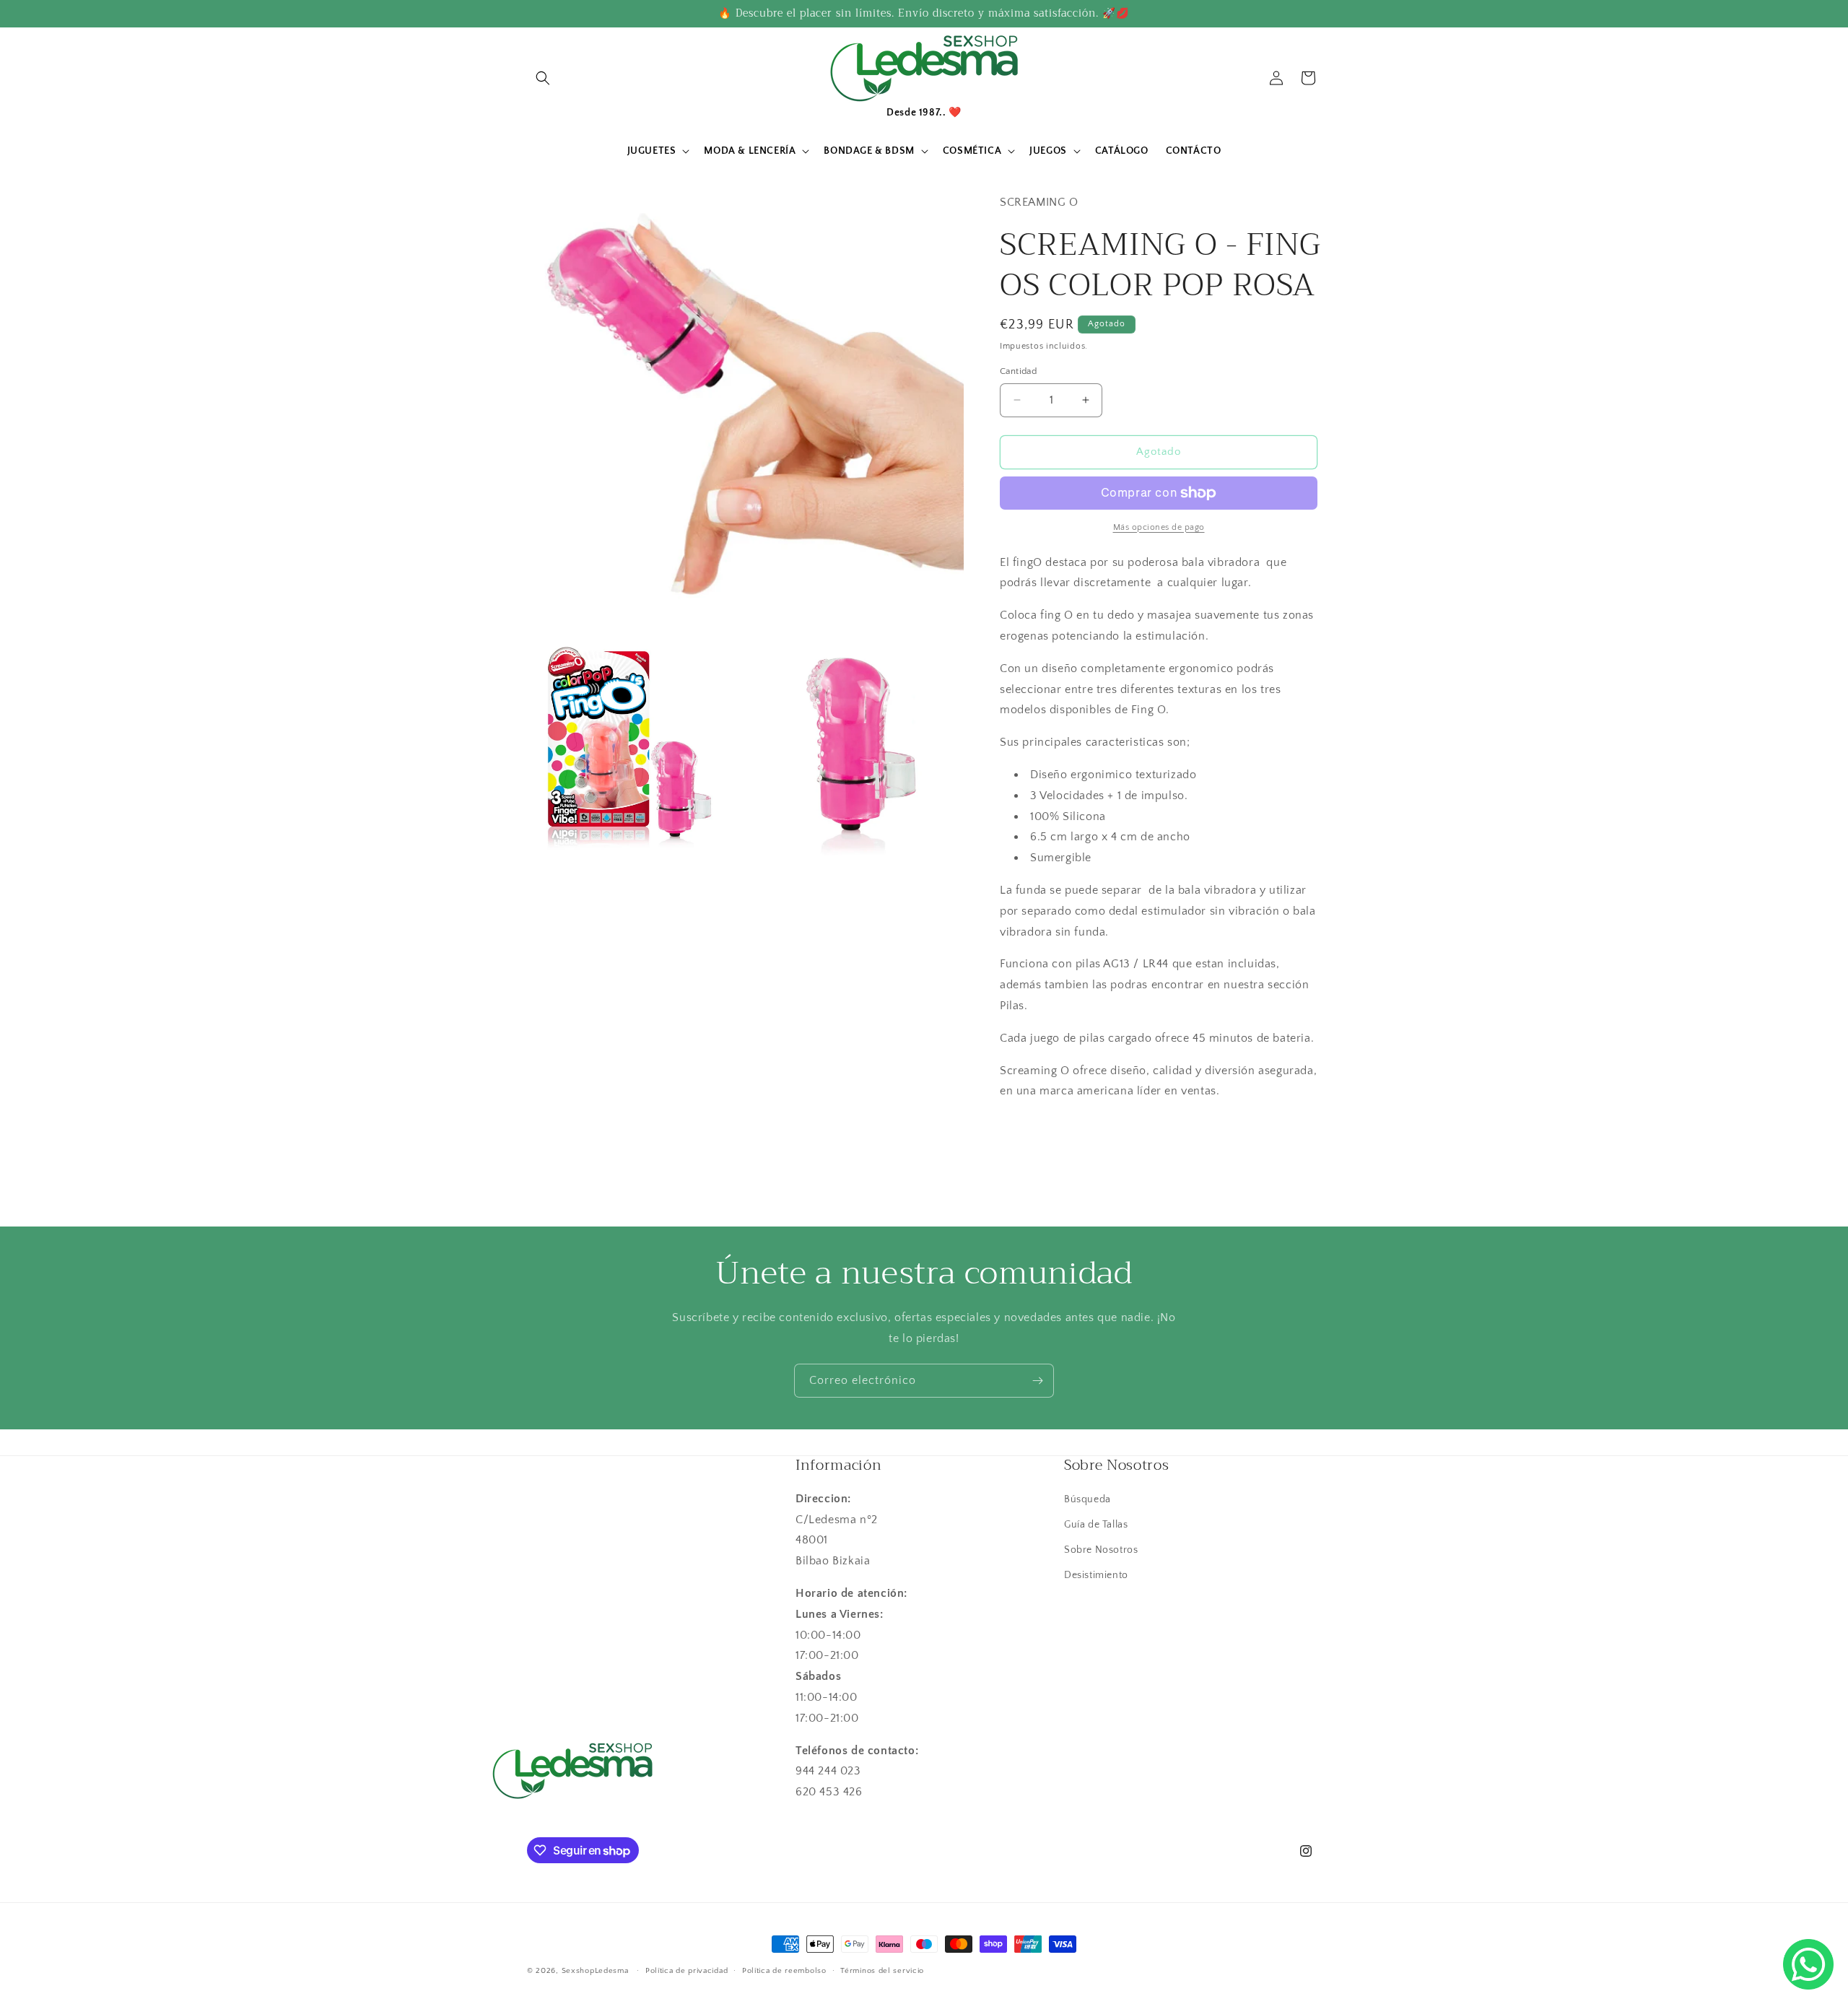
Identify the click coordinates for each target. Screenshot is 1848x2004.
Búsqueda (1088, 1499)
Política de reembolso (784, 1971)
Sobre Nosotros (1101, 1550)
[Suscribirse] (1037, 1381)
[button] (543, 78)
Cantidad (1018, 371)
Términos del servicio (882, 1971)
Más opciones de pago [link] (1159, 527)
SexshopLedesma (595, 1971)
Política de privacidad (687, 1971)
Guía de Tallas (1096, 1525)
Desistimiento (1096, 1575)
